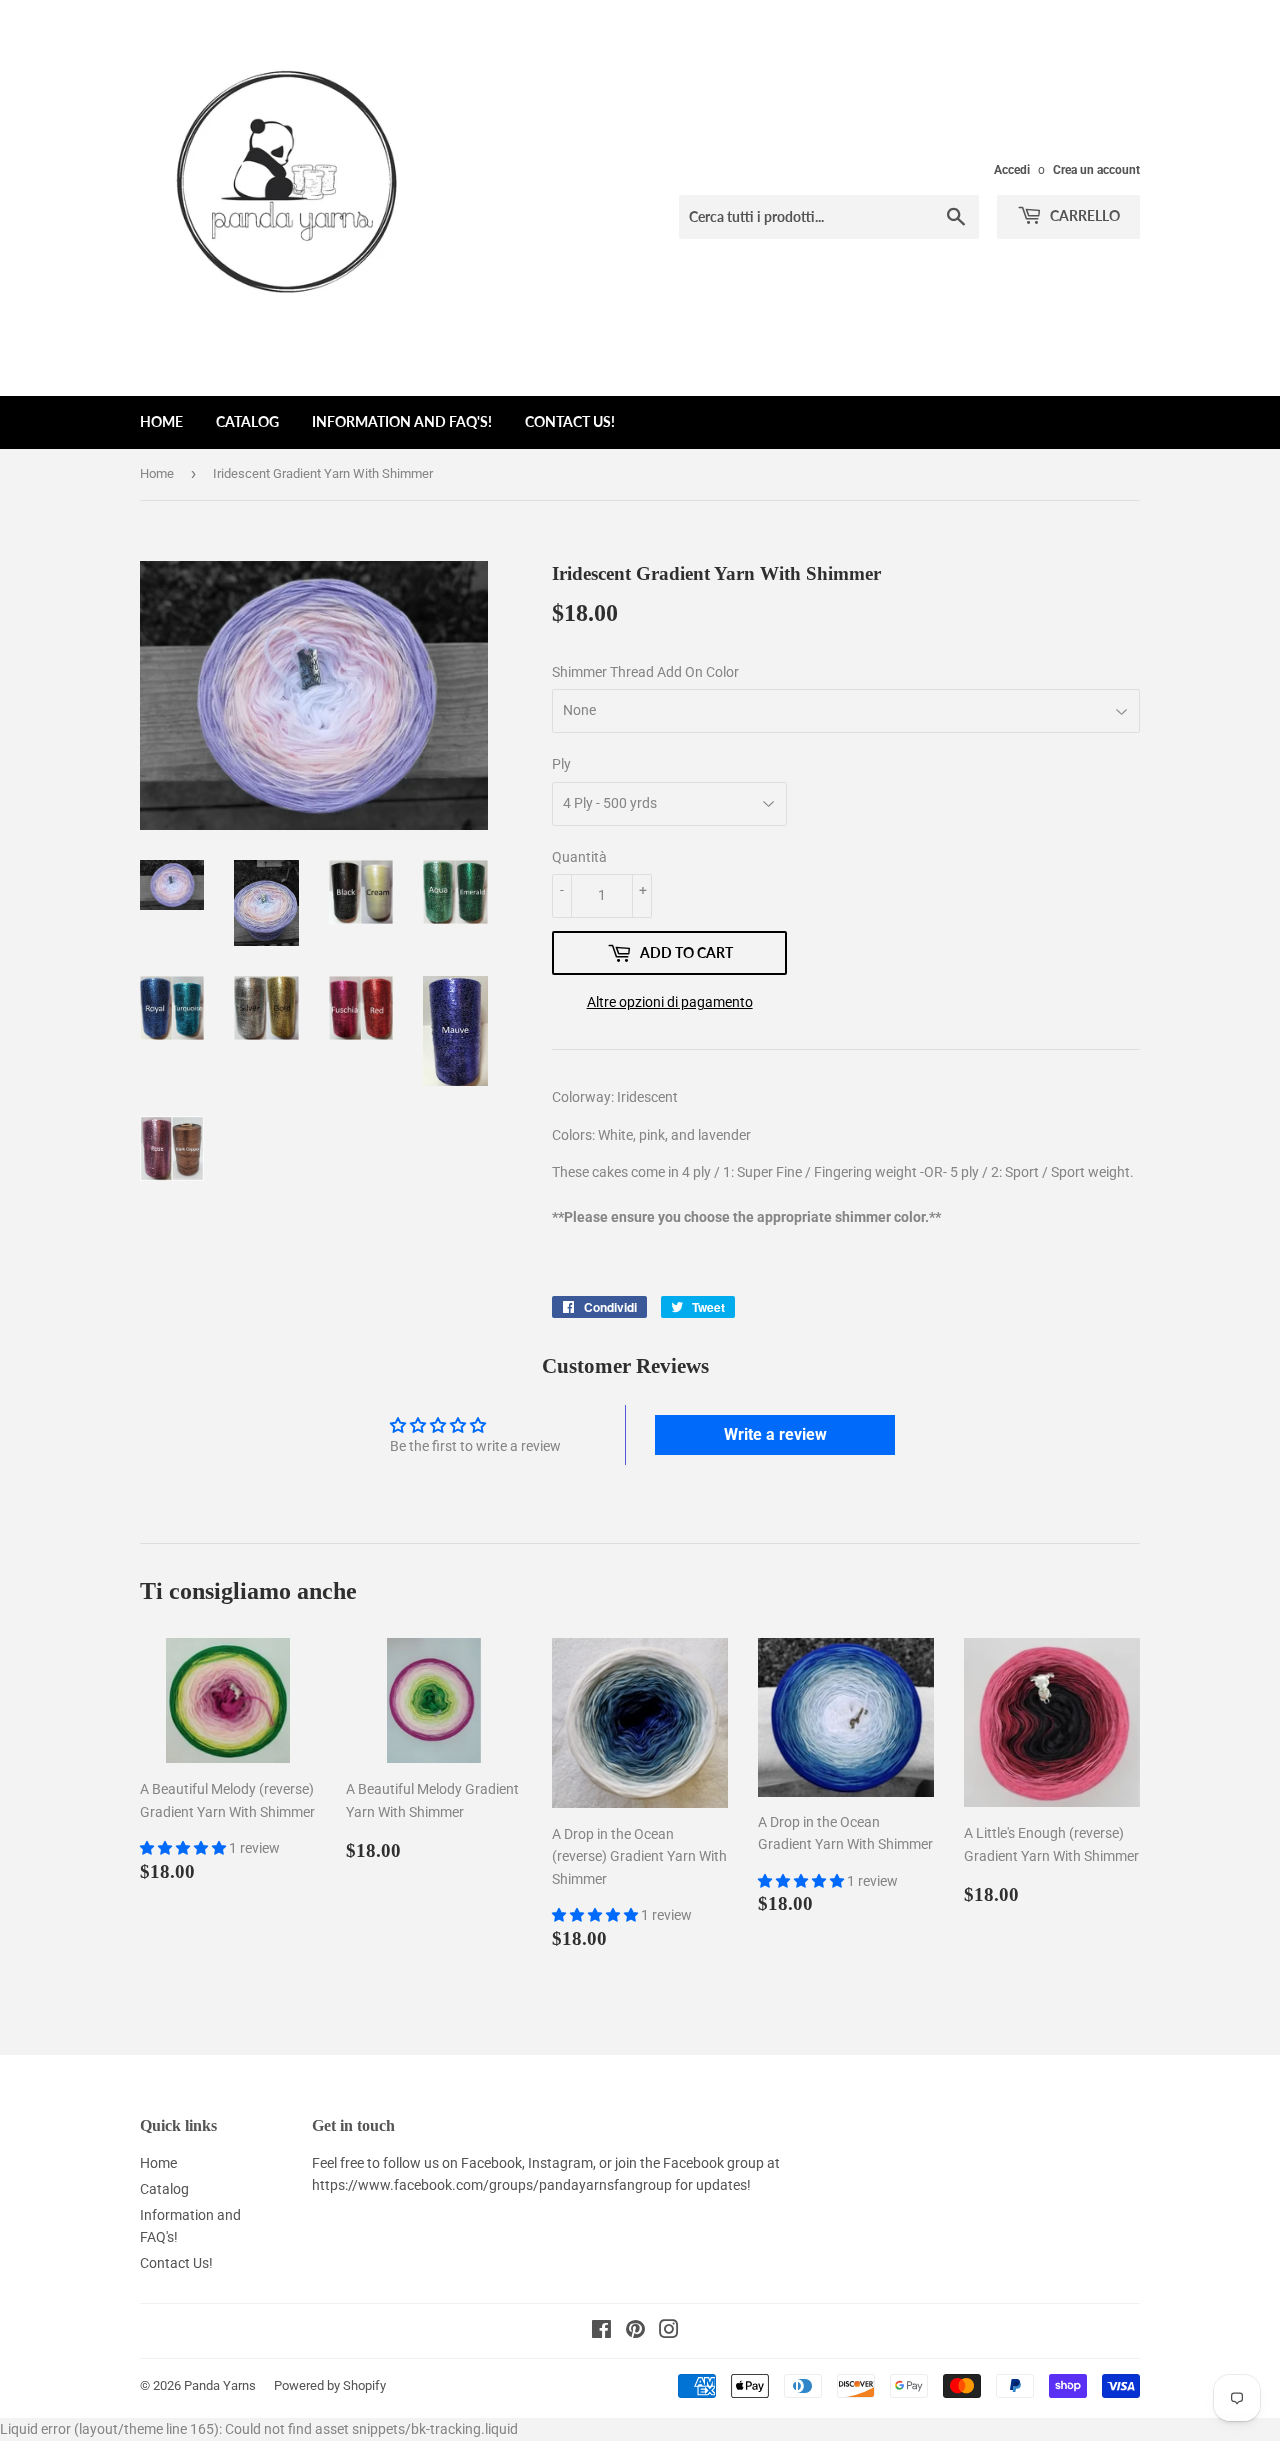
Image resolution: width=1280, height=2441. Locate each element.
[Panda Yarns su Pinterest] (635, 2332)
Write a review (775, 1434)
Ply (561, 764)
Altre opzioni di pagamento (670, 1002)
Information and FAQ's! (402, 421)
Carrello (1083, 215)
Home (161, 421)
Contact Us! (570, 421)
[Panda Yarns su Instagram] (669, 2332)
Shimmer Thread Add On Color (645, 672)
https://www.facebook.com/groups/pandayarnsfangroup (492, 2185)
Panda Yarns (220, 2385)
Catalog (247, 421)
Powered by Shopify (330, 2385)
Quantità (579, 857)
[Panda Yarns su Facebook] (601, 2332)
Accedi (1012, 170)
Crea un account (1096, 170)
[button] (184, 1848)
